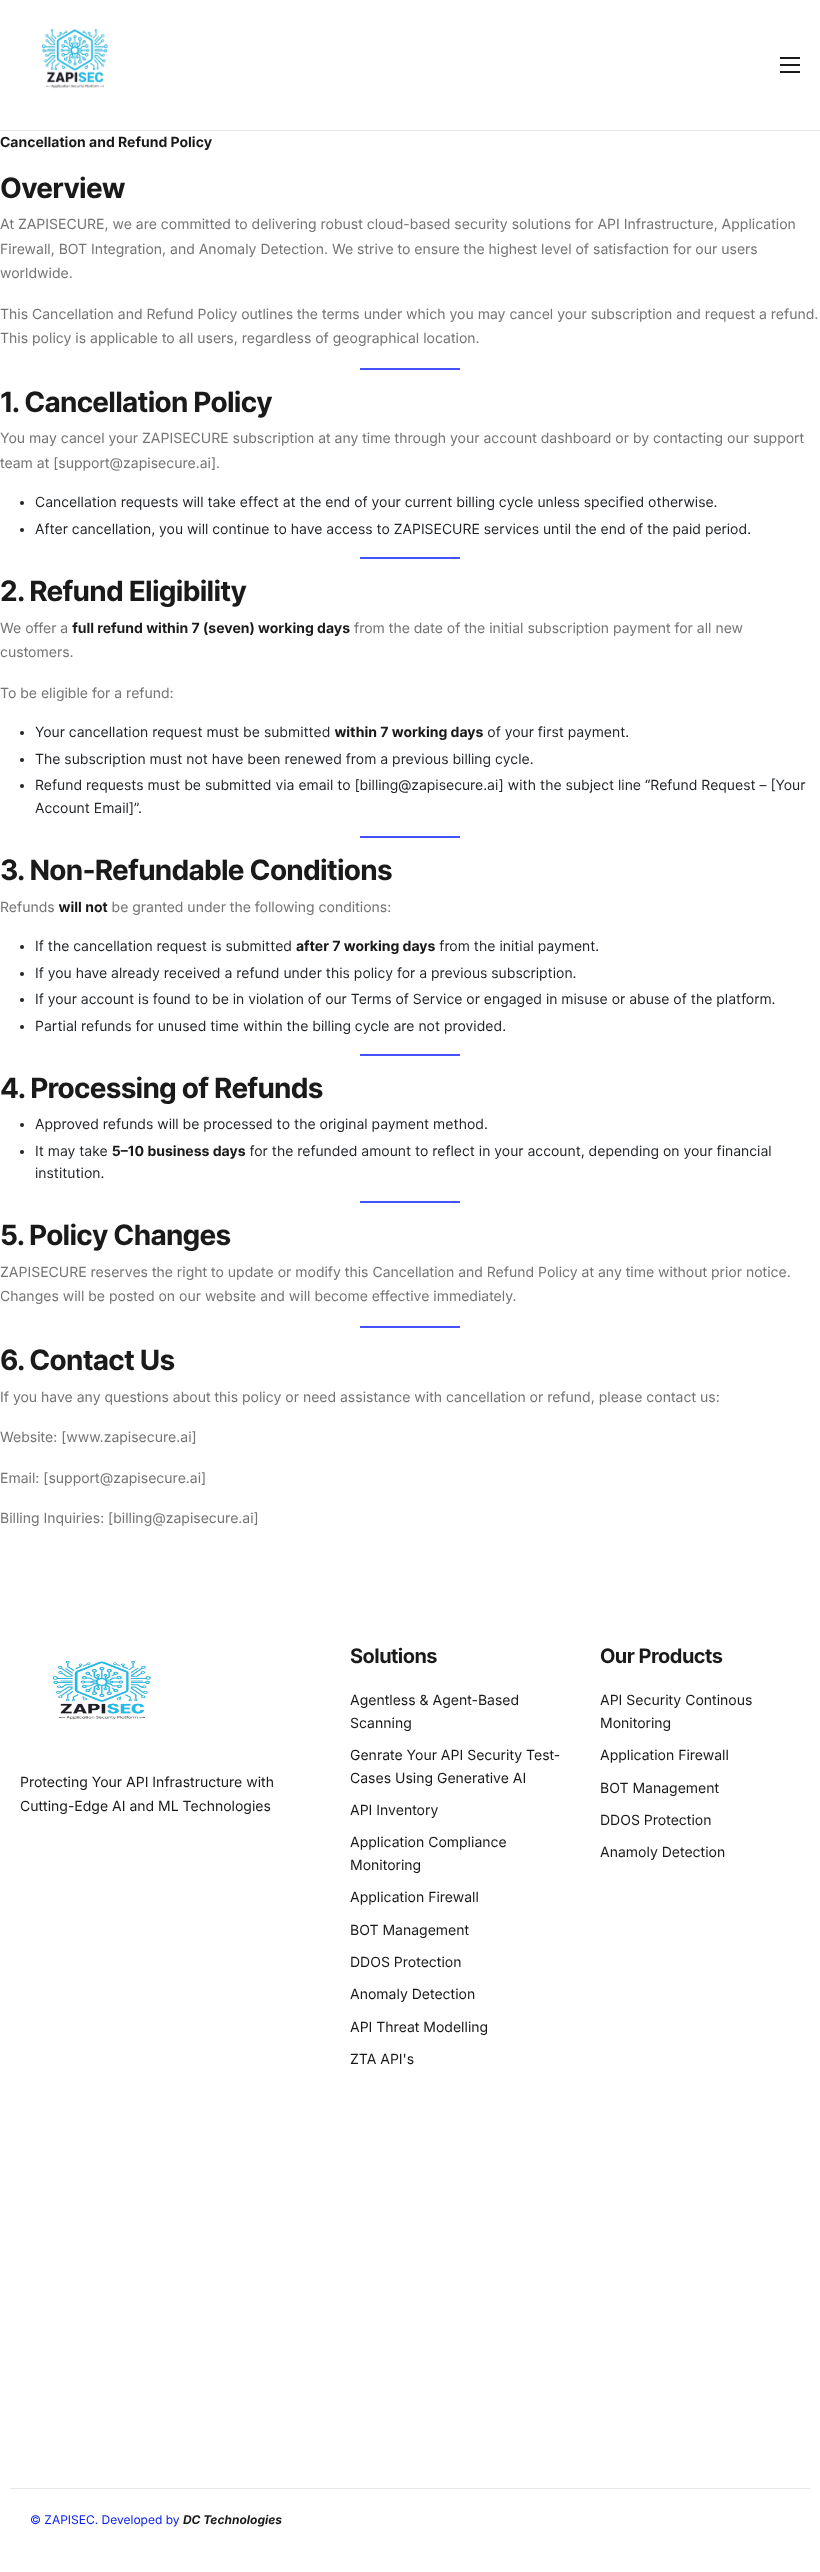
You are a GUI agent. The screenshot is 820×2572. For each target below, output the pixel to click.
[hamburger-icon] (790, 65)
